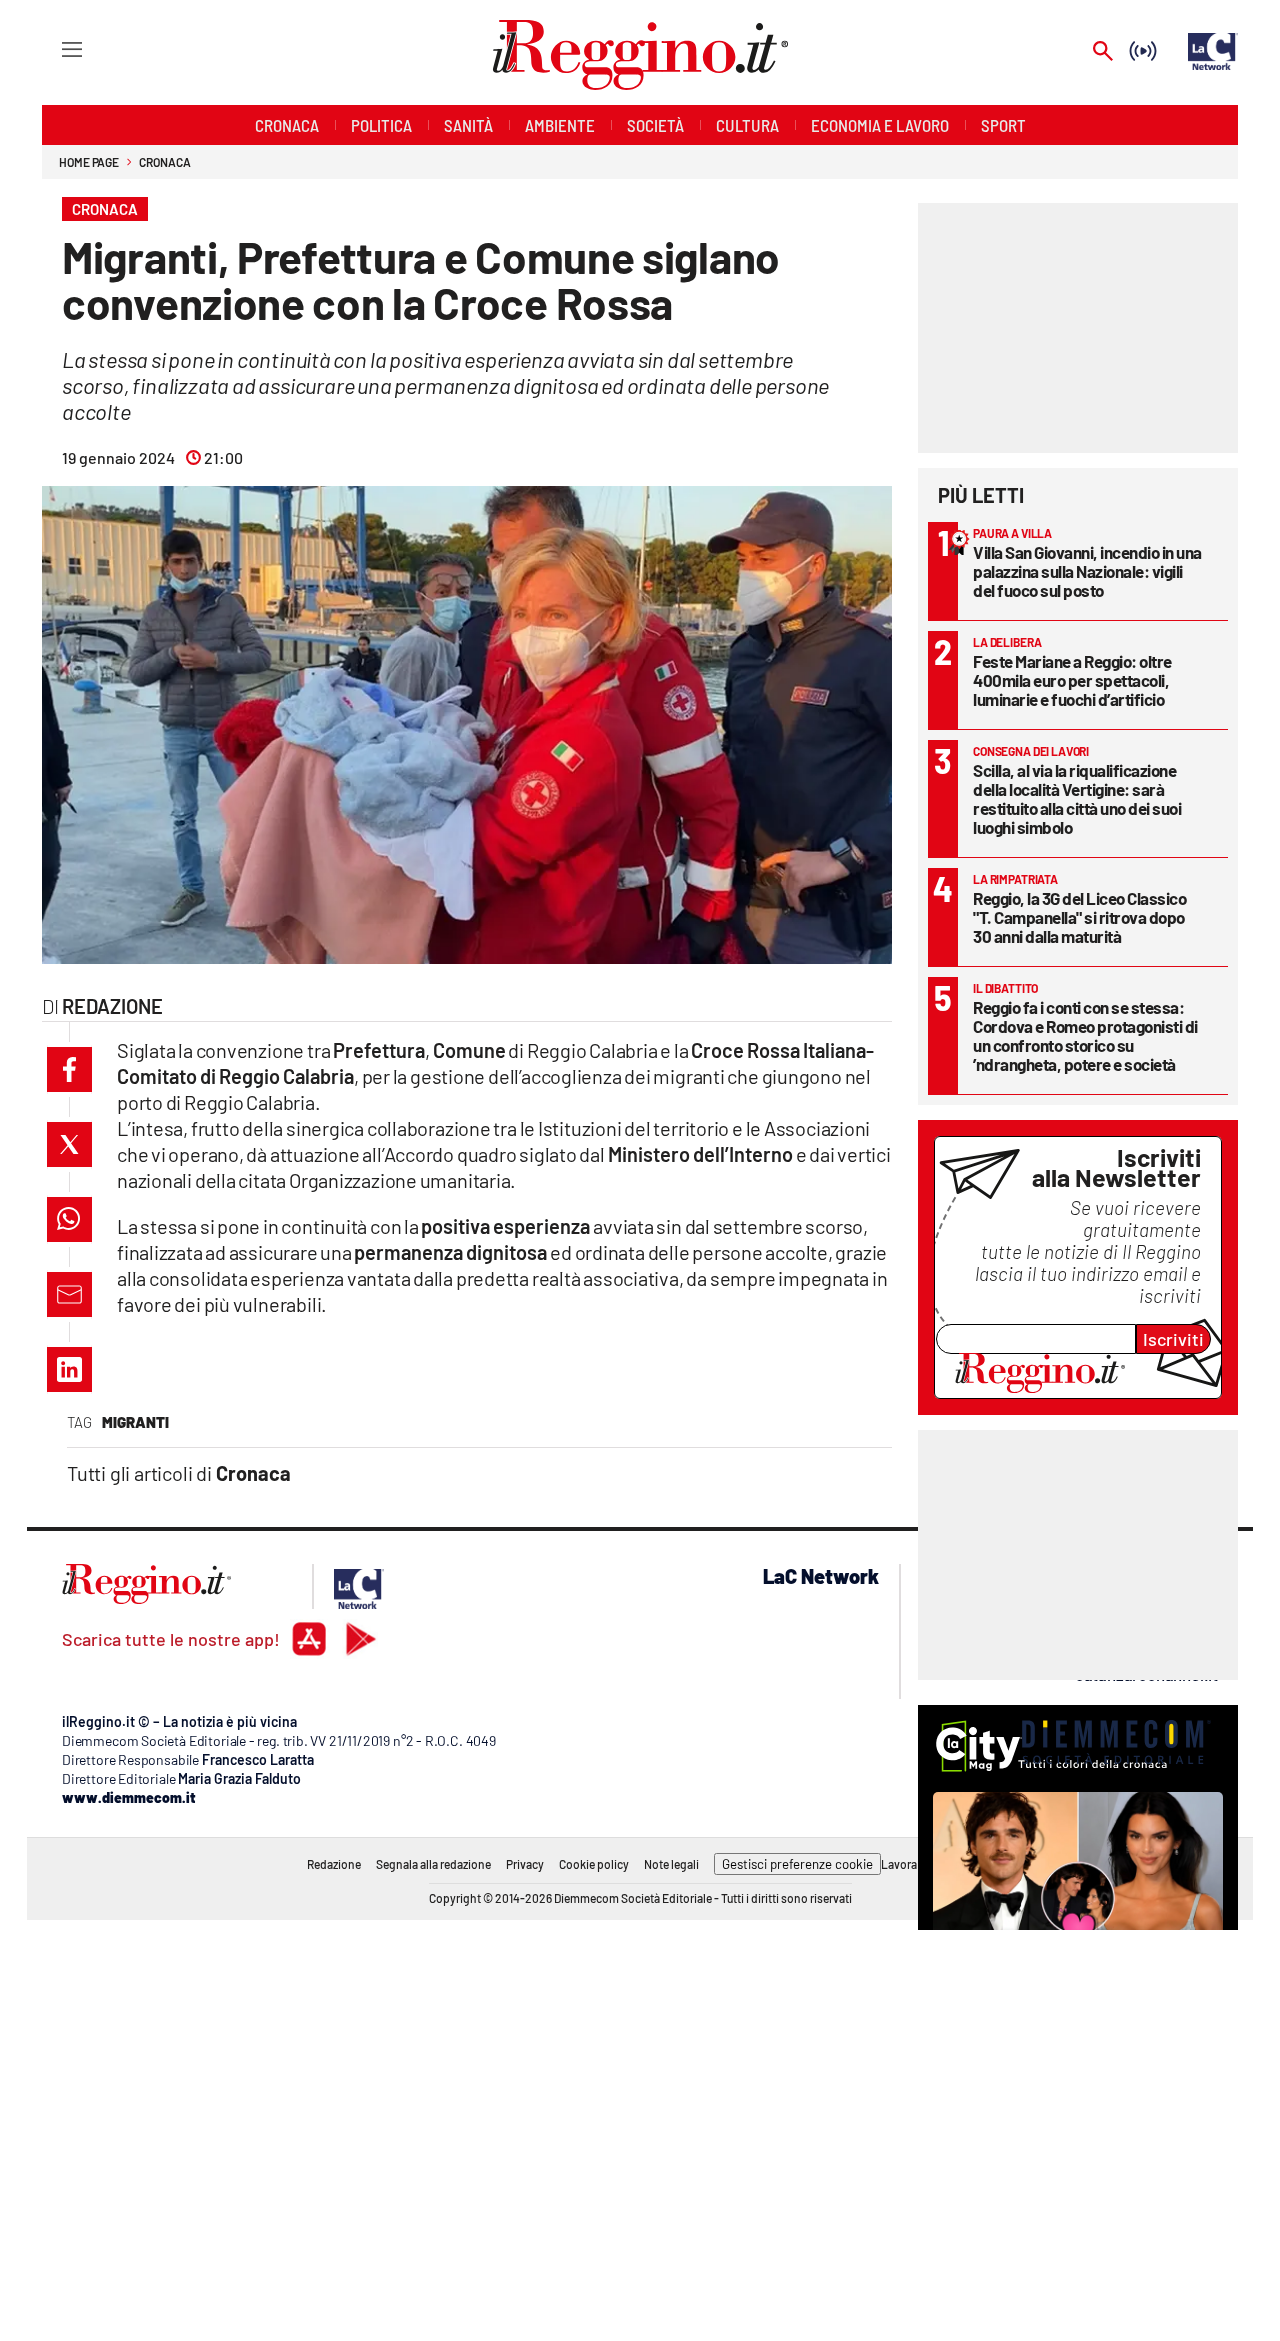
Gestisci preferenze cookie (797, 1864)
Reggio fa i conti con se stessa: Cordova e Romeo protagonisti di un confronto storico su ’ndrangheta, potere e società (1085, 1035)
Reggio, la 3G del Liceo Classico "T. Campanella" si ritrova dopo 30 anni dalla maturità (1079, 917)
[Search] (1103, 52)
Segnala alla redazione (433, 1864)
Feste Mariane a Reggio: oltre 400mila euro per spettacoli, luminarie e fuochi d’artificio (1072, 680)
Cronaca (164, 162)
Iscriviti (1173, 1339)
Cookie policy (594, 1864)
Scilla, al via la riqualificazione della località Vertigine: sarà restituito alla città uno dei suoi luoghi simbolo (1077, 798)
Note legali (671, 1864)
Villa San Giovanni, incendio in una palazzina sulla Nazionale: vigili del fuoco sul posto (1087, 571)
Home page (89, 162)
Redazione (334, 1864)
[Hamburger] (53, 48)
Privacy (525, 1864)
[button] (69, 1069)
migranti (135, 1422)
